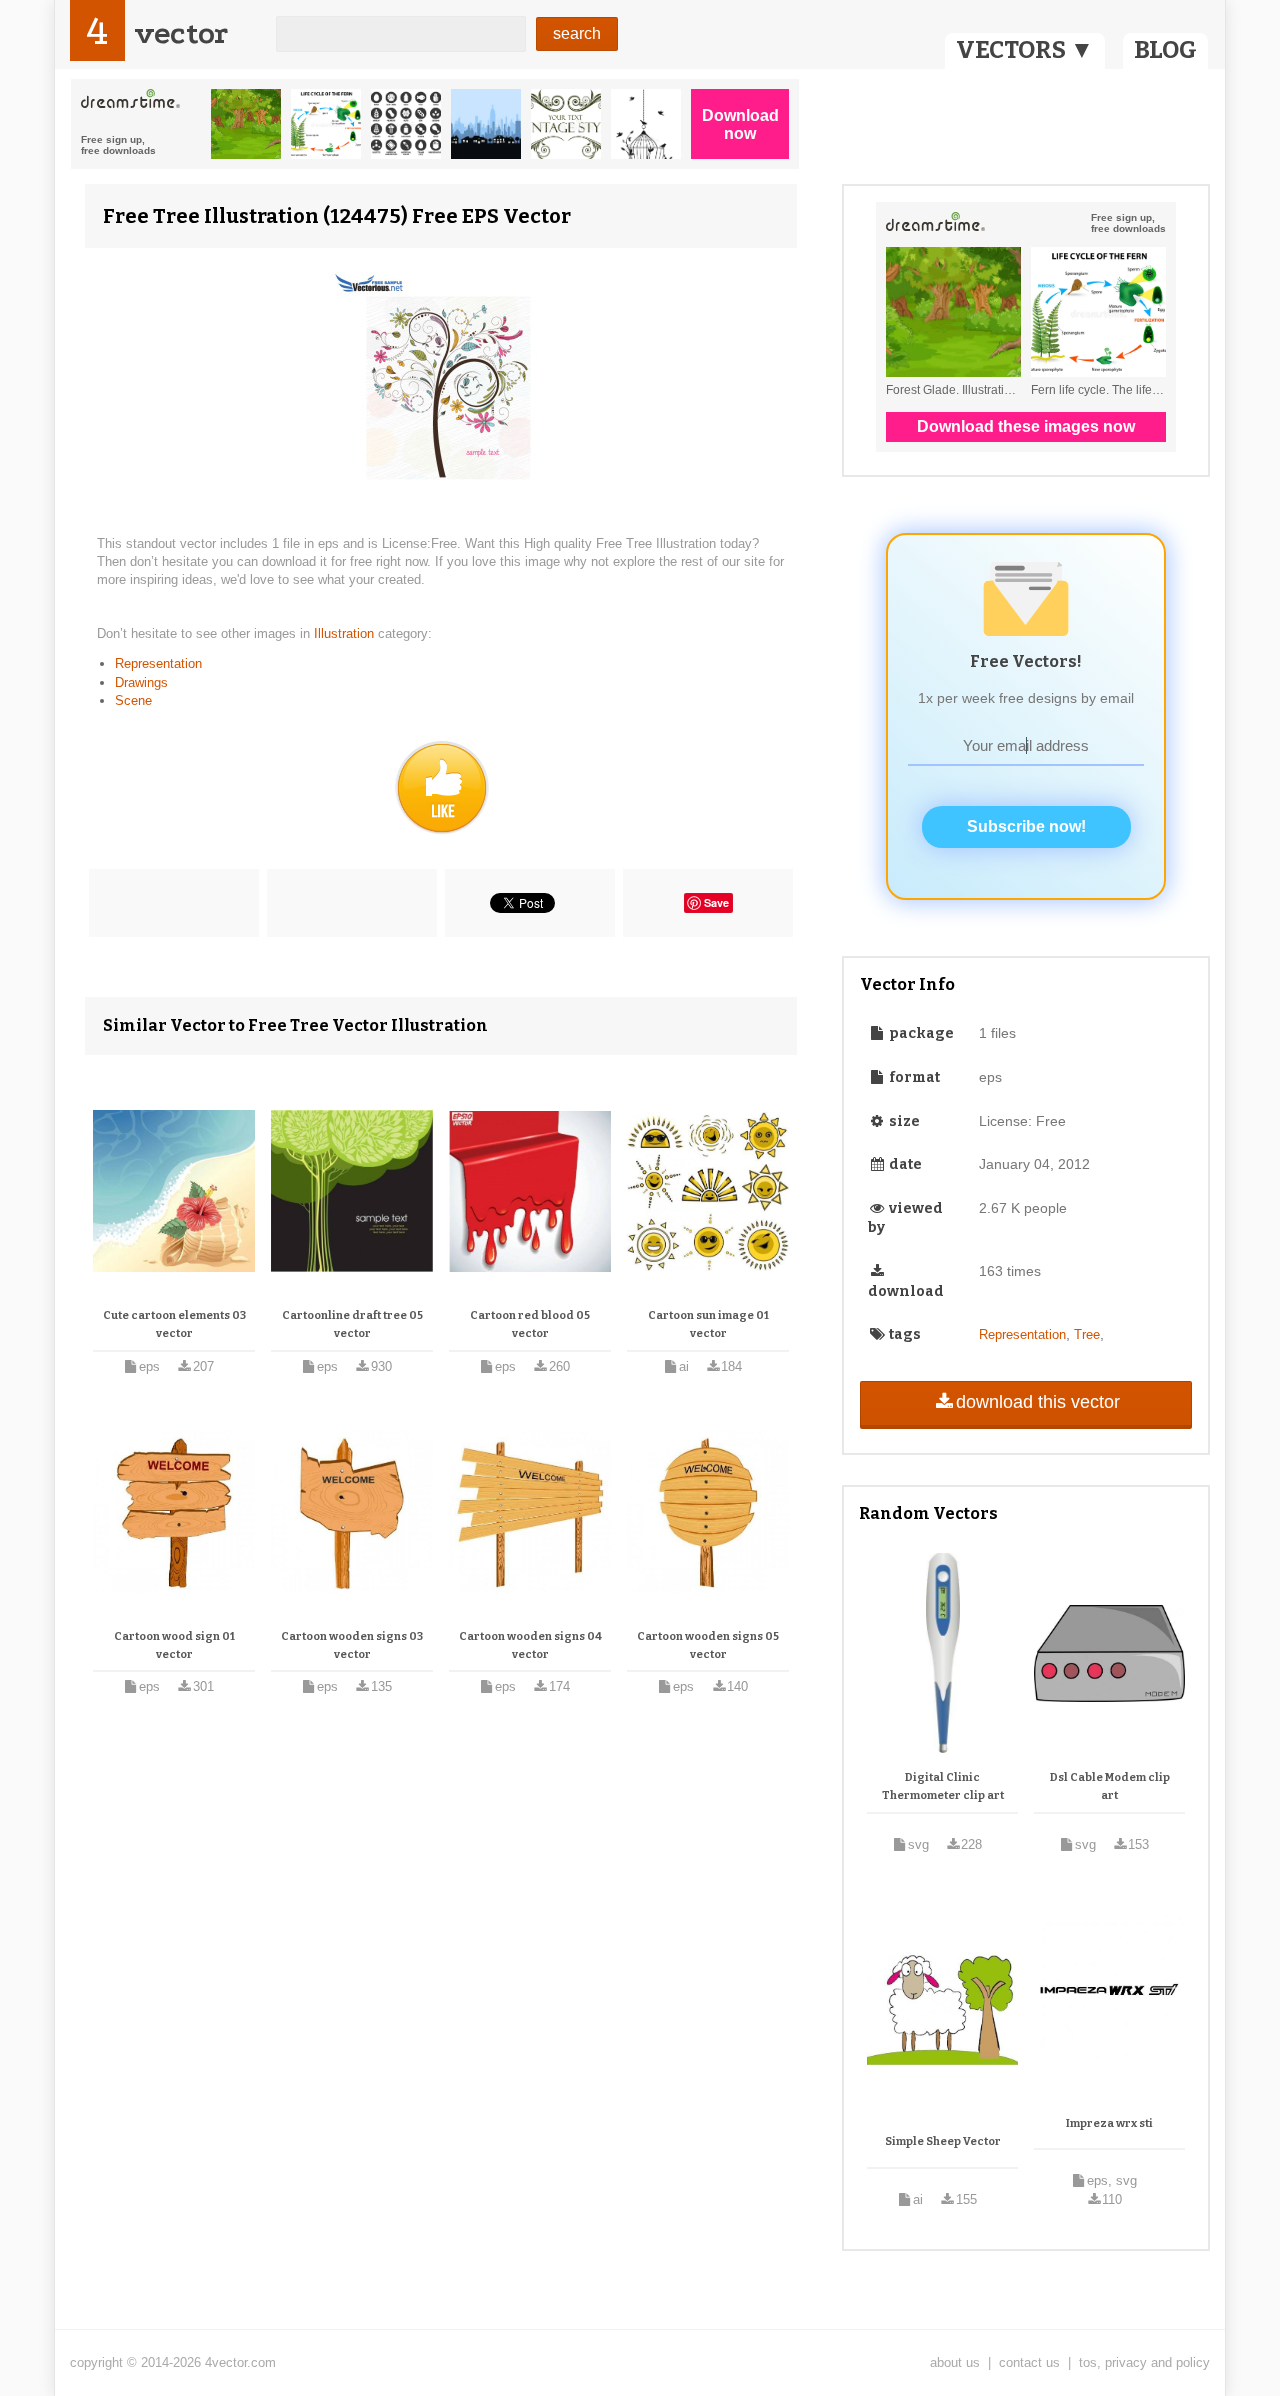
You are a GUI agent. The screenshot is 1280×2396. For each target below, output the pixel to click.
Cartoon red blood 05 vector (530, 1324)
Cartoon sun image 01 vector (708, 1324)
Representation (158, 663)
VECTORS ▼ (1025, 50)
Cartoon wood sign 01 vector (174, 1645)
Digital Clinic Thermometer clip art (943, 1786)
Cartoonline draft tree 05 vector (352, 1324)
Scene (133, 700)
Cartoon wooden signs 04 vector (530, 1645)
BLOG (1165, 50)
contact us (1029, 2362)
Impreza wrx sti (1109, 2123)
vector (181, 33)
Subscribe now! (1026, 826)
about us (955, 2362)
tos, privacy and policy (1144, 2362)
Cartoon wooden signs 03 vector (352, 1645)
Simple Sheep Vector (943, 2141)
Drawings (141, 682)
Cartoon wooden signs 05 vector (708, 1645)
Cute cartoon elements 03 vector (174, 1324)
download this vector (1038, 1402)
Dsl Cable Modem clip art (1110, 1786)
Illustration (346, 633)
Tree (1087, 1334)
